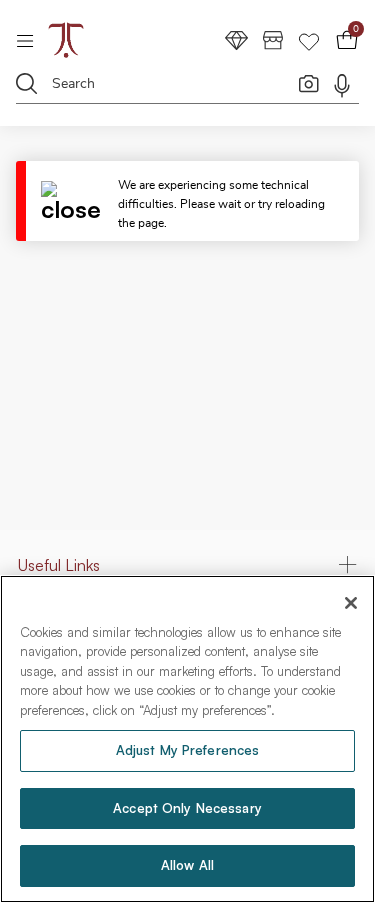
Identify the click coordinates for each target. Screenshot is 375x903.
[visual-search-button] (309, 83)
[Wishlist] (309, 39)
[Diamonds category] (237, 39)
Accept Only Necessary (187, 808)
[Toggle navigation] (31, 40)
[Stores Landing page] (273, 39)
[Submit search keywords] (27, 83)
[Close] (79, 201)
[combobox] (174, 86)
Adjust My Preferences (188, 750)
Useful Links (59, 565)
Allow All (187, 865)
